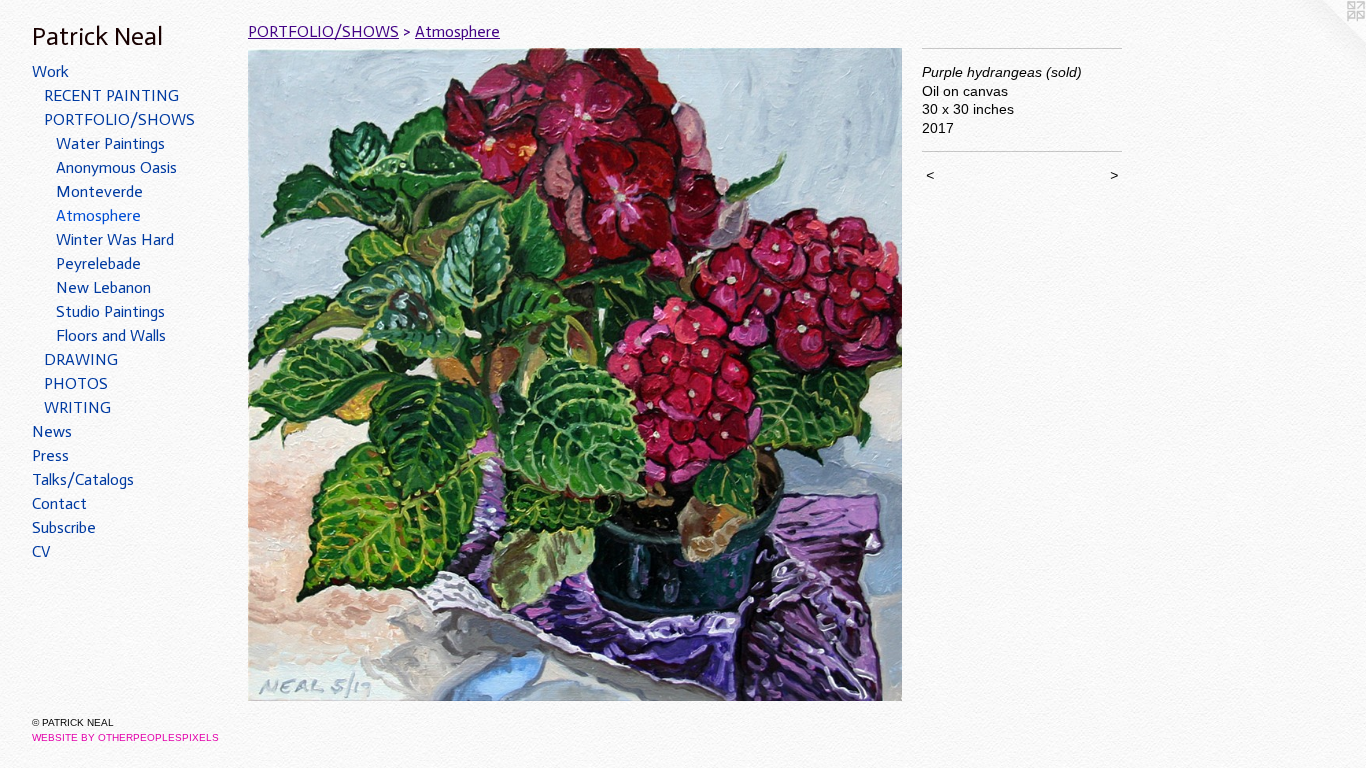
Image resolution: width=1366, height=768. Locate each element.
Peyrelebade (98, 263)
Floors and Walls (111, 335)
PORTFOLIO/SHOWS (119, 119)
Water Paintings (110, 143)
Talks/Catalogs (83, 479)
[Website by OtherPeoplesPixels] (1326, 40)
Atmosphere (98, 215)
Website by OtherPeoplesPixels (125, 737)
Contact (59, 503)
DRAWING (81, 359)
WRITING (77, 407)
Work (50, 71)
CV (41, 551)
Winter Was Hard (115, 239)
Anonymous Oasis (116, 167)
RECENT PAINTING (111, 95)
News (52, 431)
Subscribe (64, 527)
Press (50, 455)
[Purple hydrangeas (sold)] (575, 374)
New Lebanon (103, 287)
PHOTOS (76, 383)
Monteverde (99, 191)
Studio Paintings (110, 311)
